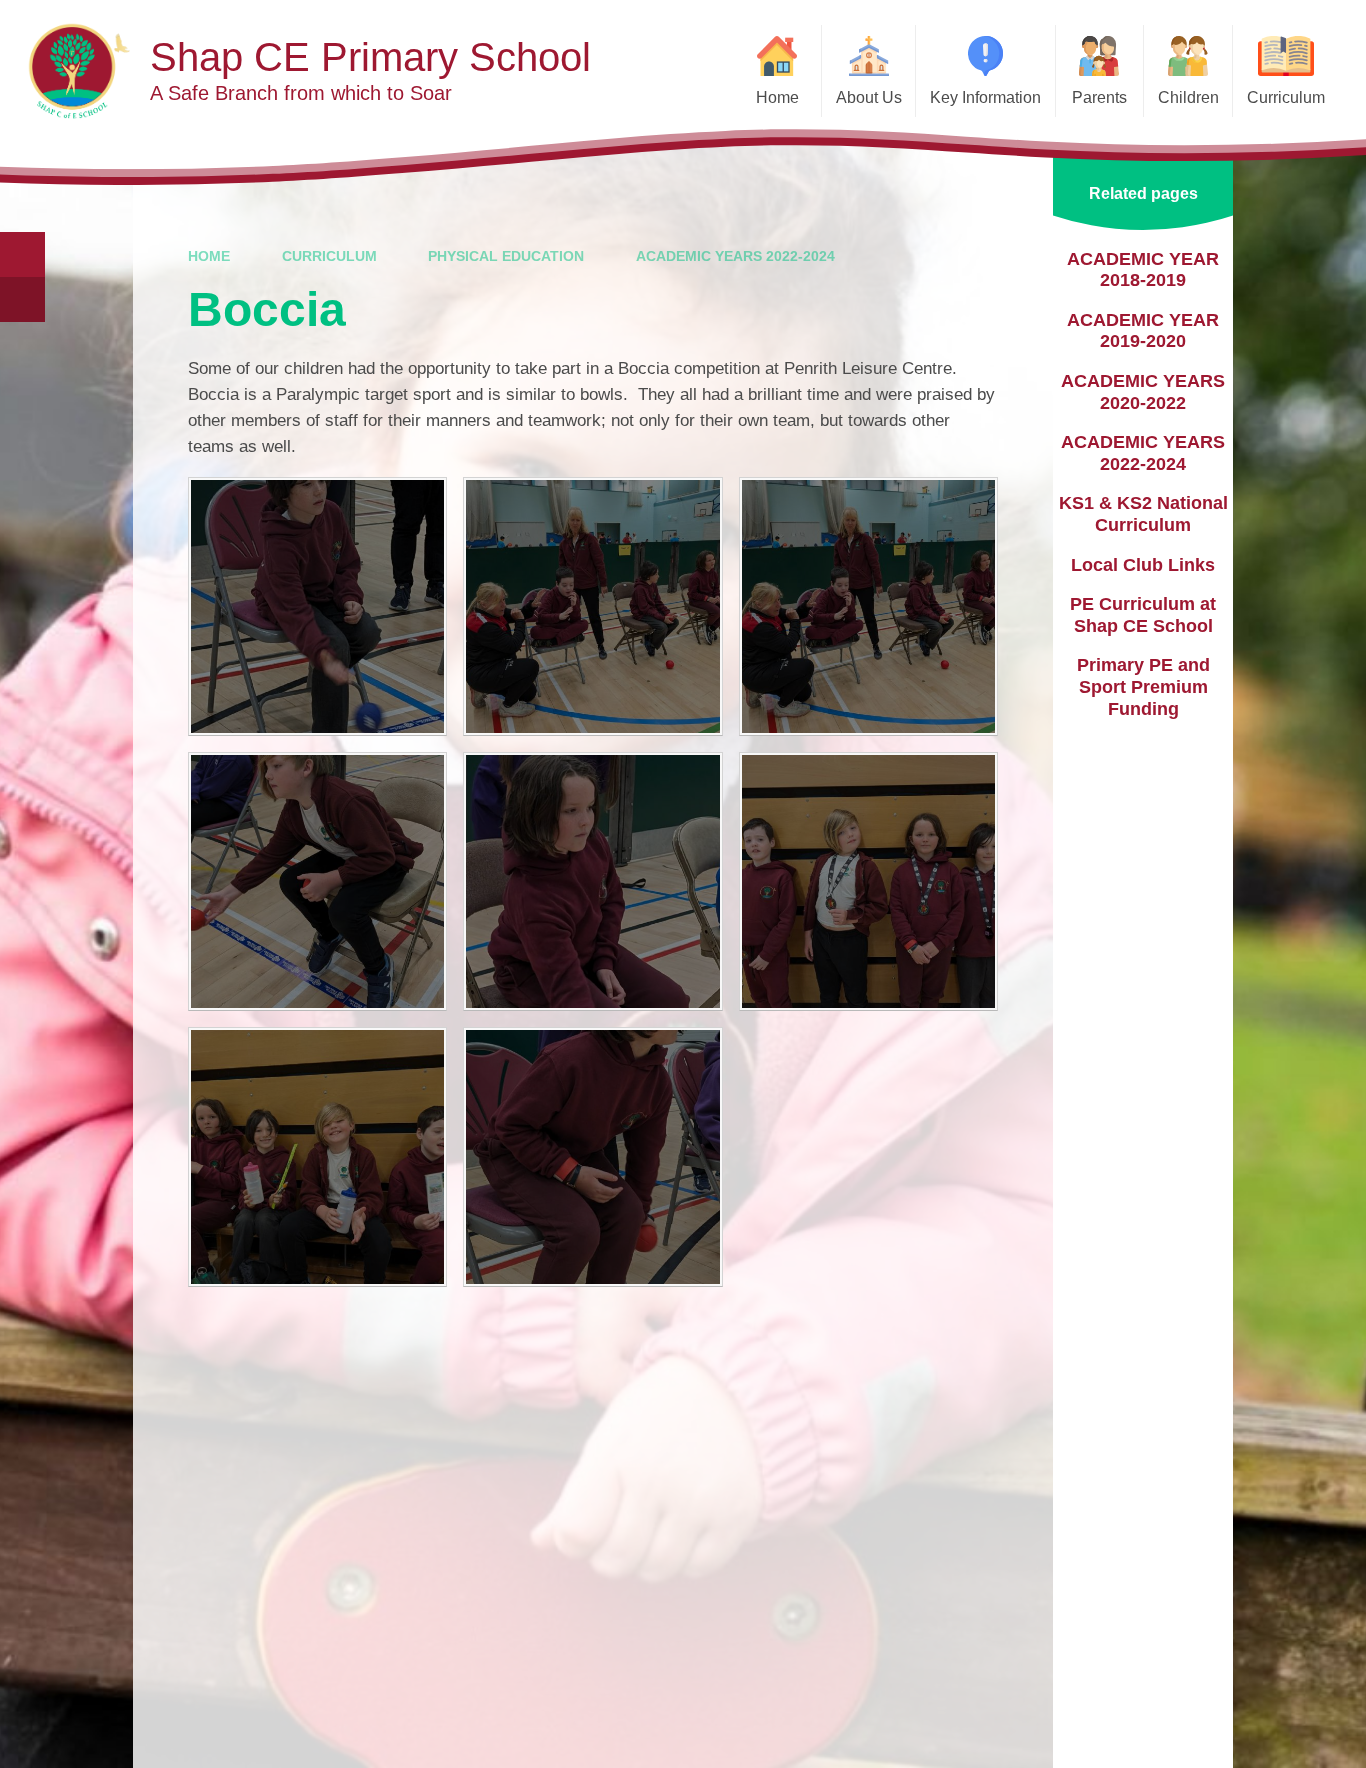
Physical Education (506, 256)
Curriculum (329, 256)
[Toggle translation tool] (22, 299)
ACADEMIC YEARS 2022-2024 (735, 256)
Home (209, 256)
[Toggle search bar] (22, 254)
